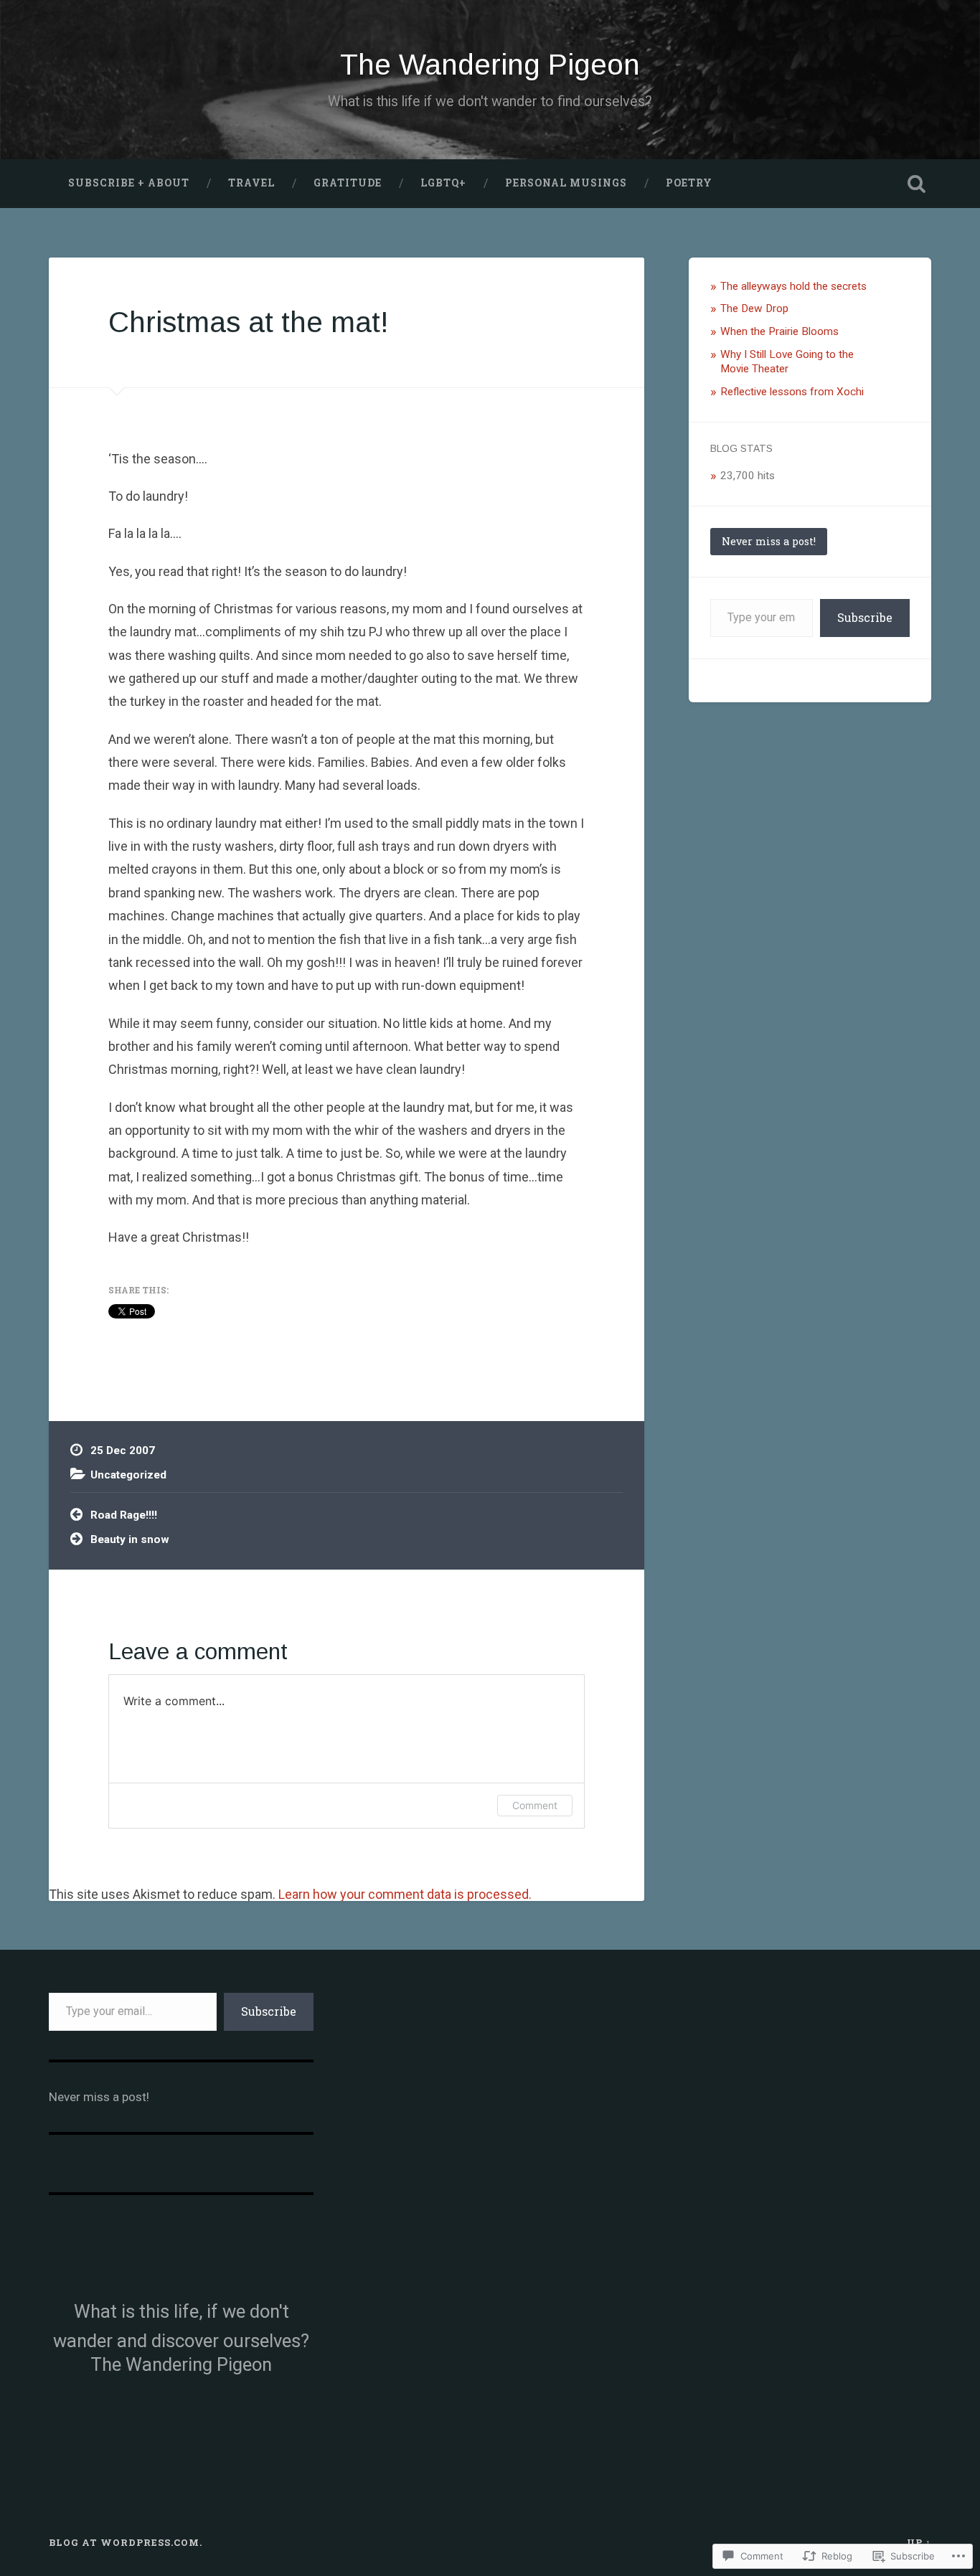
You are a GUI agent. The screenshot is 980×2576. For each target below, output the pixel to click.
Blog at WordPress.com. (126, 2542)
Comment (535, 1805)
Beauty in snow (130, 1539)
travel (251, 183)
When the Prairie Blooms (779, 331)
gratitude (348, 183)
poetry (689, 183)
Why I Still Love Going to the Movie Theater (787, 362)
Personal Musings (566, 183)
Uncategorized (128, 1475)
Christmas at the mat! (249, 322)
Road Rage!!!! (124, 1515)
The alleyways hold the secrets (793, 286)
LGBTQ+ (443, 183)
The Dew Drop (754, 308)
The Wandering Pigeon (490, 65)
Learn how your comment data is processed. (405, 1894)
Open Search (917, 184)
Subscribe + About (129, 183)
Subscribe (865, 617)
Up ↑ (919, 2542)
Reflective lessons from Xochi (795, 392)
